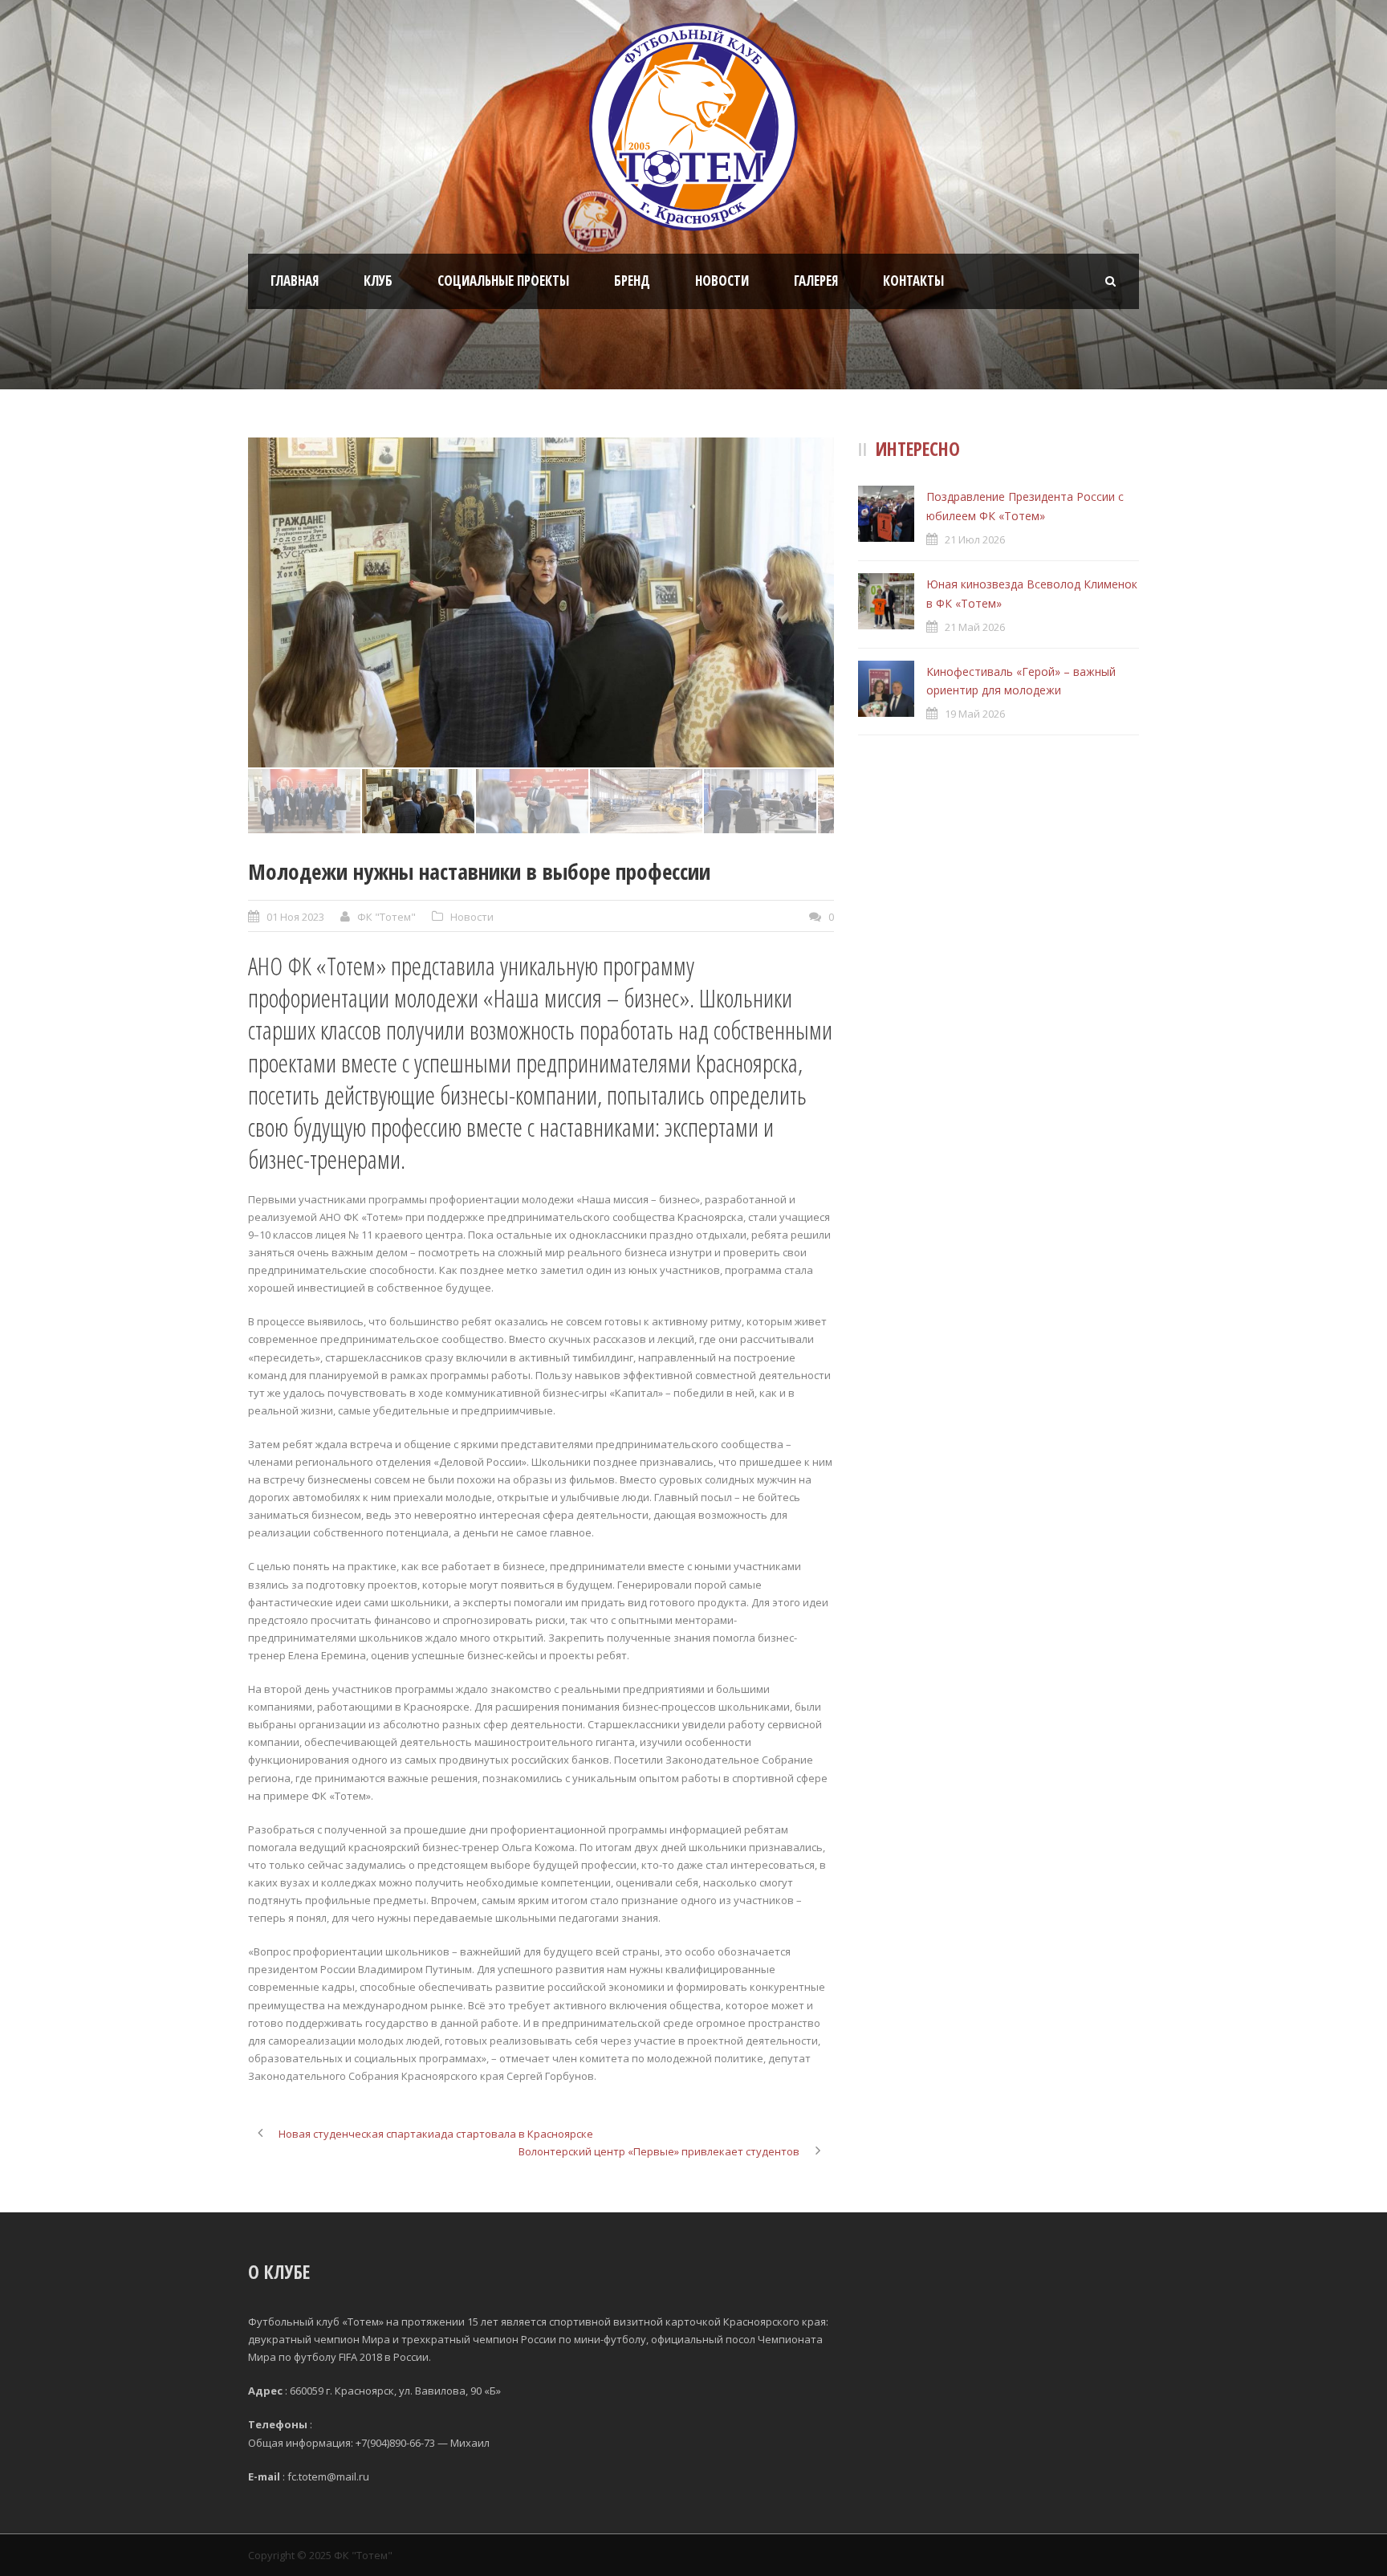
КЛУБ (378, 281)
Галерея (816, 281)
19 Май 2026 (975, 714)
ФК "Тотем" (386, 917)
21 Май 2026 (975, 627)
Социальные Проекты (503, 281)
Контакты (913, 281)
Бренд (632, 281)
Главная (295, 281)
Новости (722, 281)
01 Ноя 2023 (295, 917)
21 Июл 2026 (975, 539)
